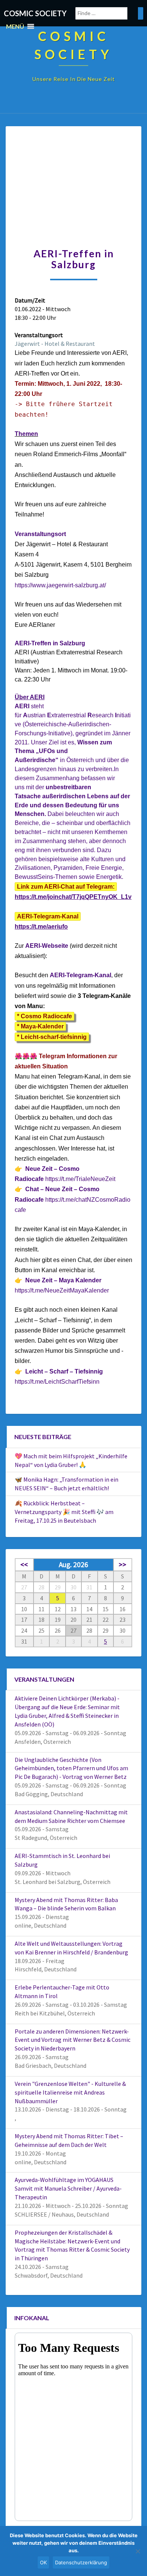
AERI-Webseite (47, 946)
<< (24, 1565)
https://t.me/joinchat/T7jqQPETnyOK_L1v (73, 897)
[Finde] (141, 13)
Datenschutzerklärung (81, 2562)
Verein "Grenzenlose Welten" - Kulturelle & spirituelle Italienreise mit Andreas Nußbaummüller (70, 2092)
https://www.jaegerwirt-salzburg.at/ (60, 585)
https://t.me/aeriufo (41, 927)
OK (43, 2562)
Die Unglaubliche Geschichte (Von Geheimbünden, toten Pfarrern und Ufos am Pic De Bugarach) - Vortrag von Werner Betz (71, 1768)
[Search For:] (109, 13)
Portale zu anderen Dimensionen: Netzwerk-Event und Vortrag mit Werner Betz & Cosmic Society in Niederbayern (73, 2040)
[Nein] (138, 2551)
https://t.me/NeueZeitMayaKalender (62, 1290)
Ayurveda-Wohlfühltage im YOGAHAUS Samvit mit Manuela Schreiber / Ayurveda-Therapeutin (68, 2188)
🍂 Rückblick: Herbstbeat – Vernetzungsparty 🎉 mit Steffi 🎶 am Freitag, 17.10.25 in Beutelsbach (64, 1512)
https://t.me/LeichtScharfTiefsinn (57, 1382)
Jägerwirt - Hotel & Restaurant (55, 344)
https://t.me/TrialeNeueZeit (80, 1179)
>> (122, 1565)
